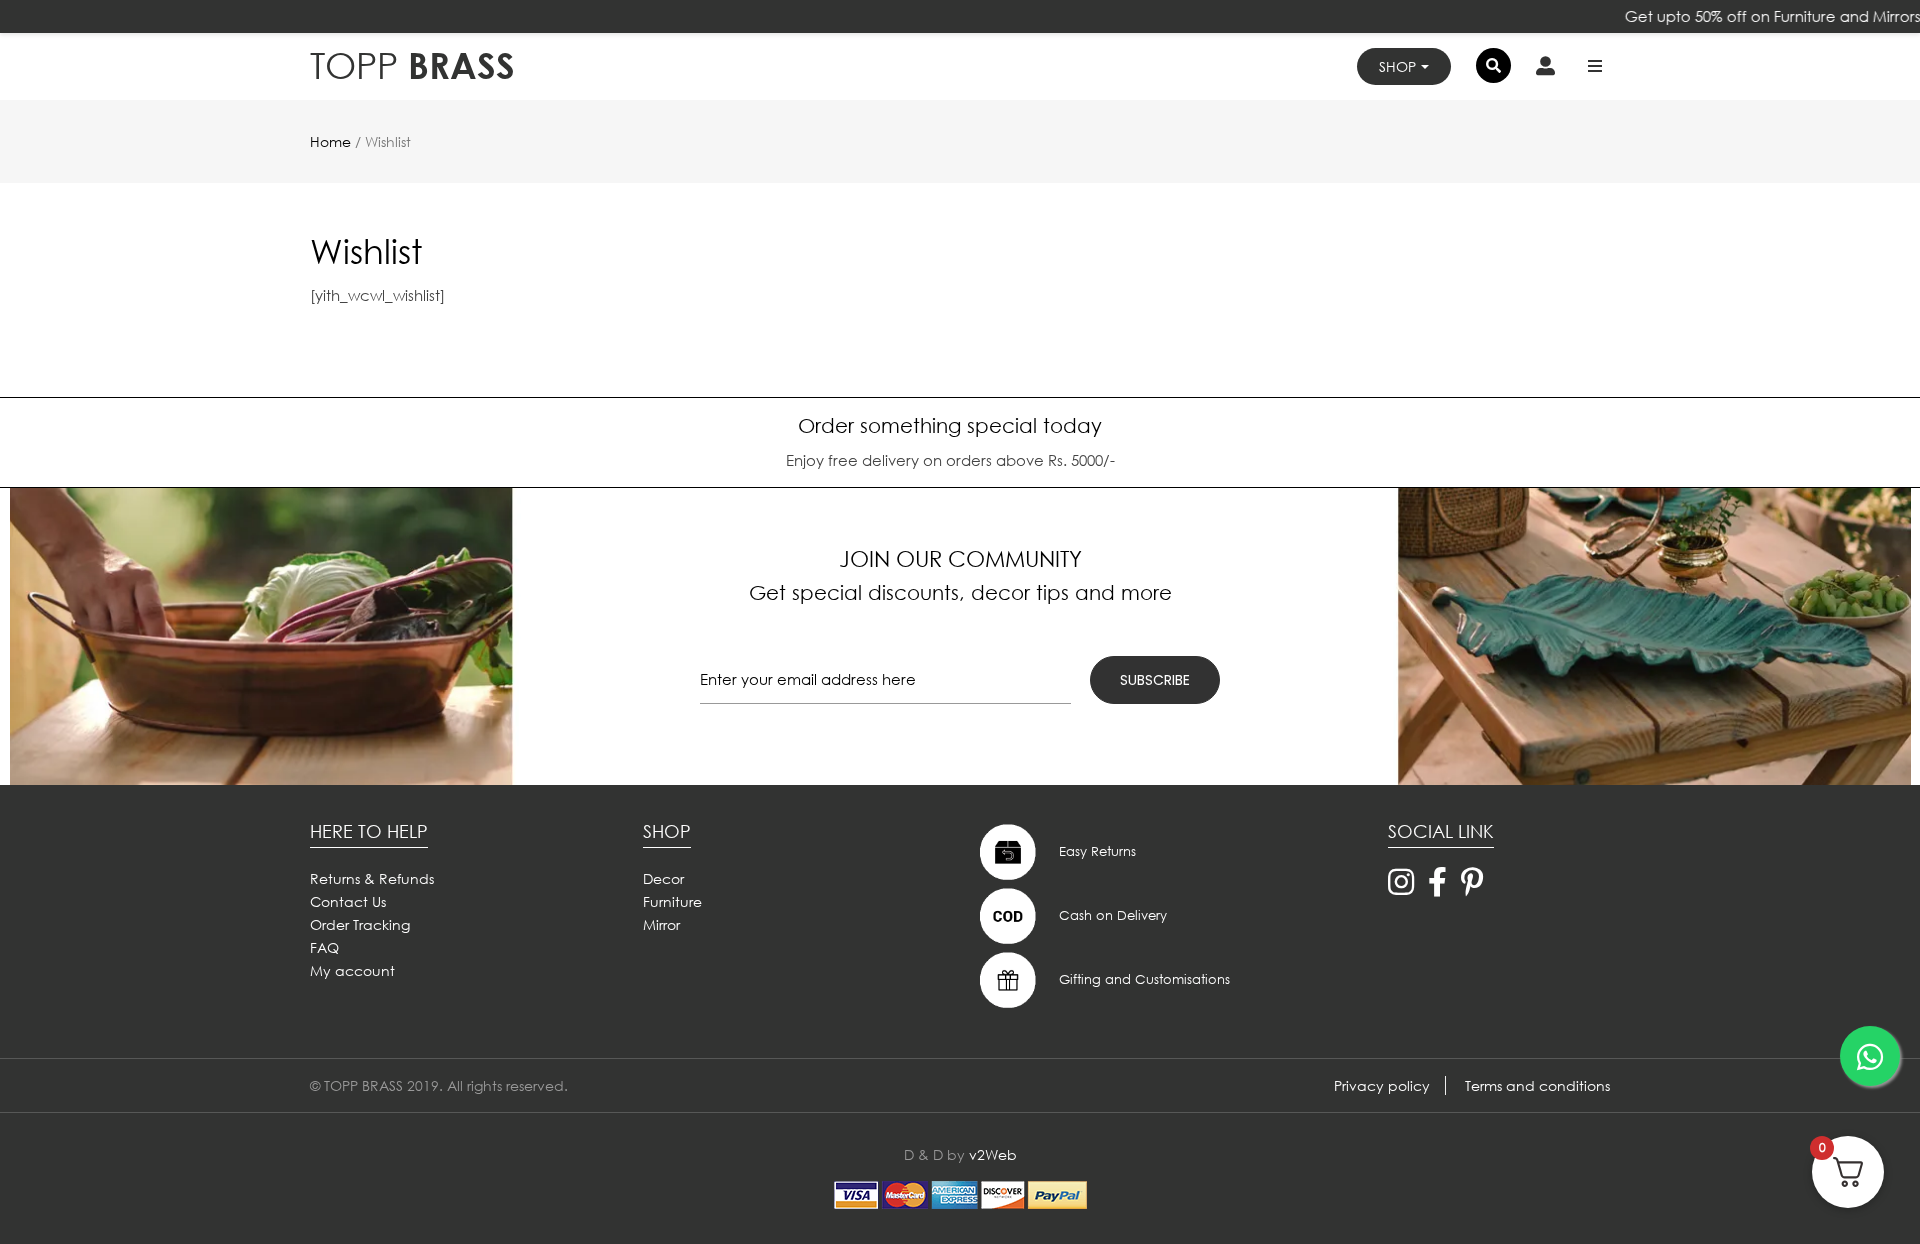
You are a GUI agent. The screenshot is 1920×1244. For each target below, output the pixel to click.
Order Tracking (360, 924)
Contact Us (348, 901)
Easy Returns (1095, 850)
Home (330, 141)
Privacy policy (1382, 1085)
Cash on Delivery (1111, 914)
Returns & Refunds (372, 878)
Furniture (672, 901)
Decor (663, 878)
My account (352, 970)
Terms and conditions (1537, 1085)
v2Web (993, 1154)
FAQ (324, 947)
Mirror (661, 924)
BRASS (412, 65)
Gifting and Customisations (1142, 978)
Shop (1397, 66)
